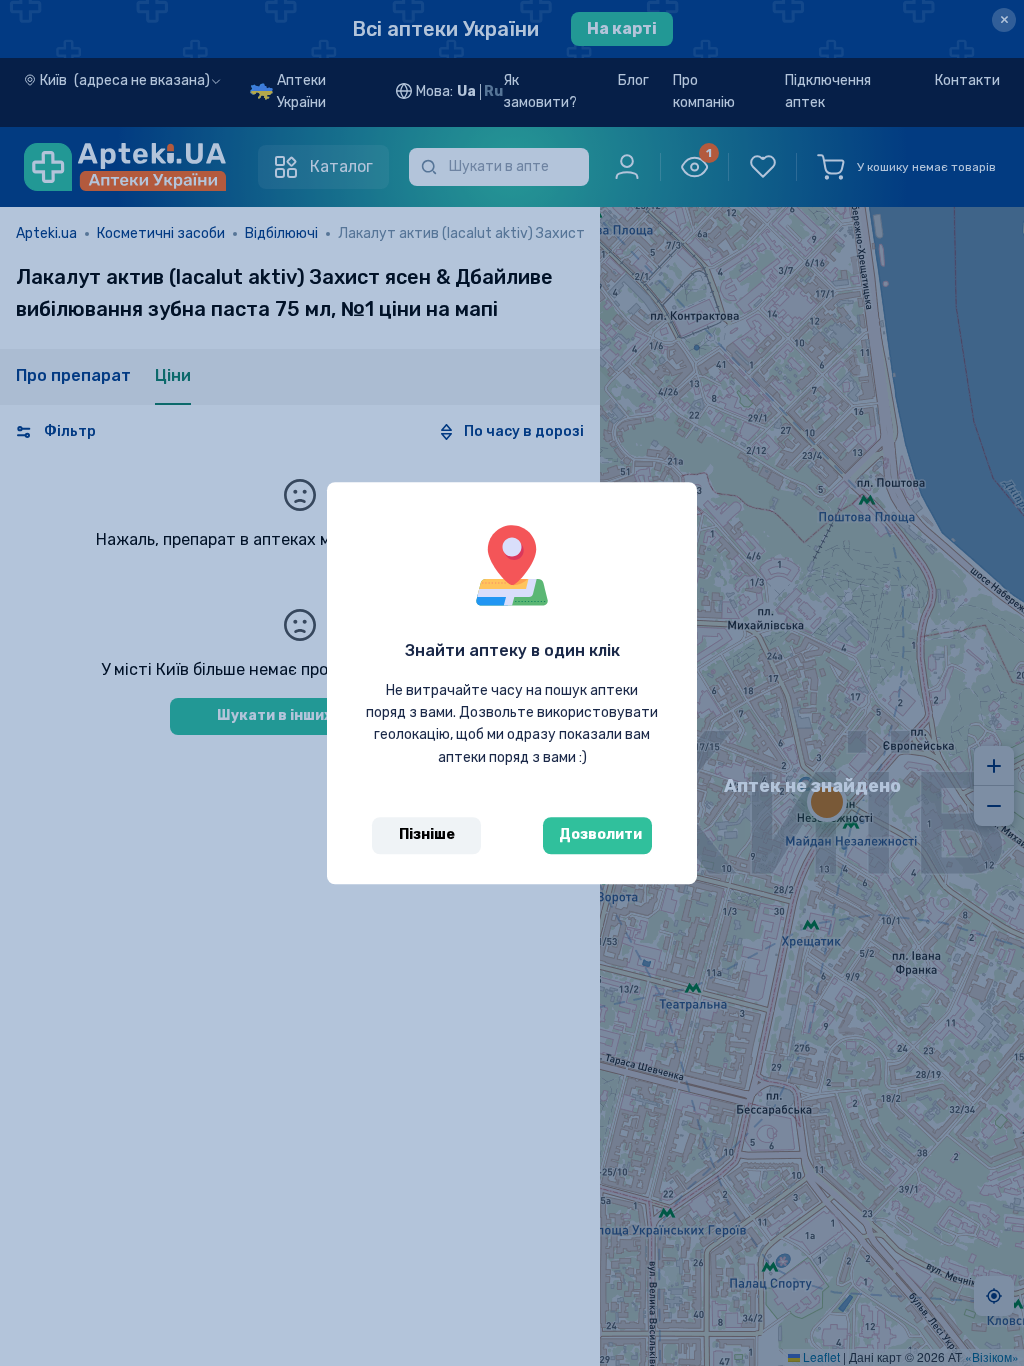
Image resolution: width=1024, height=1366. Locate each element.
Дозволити (600, 834)
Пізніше (427, 834)
